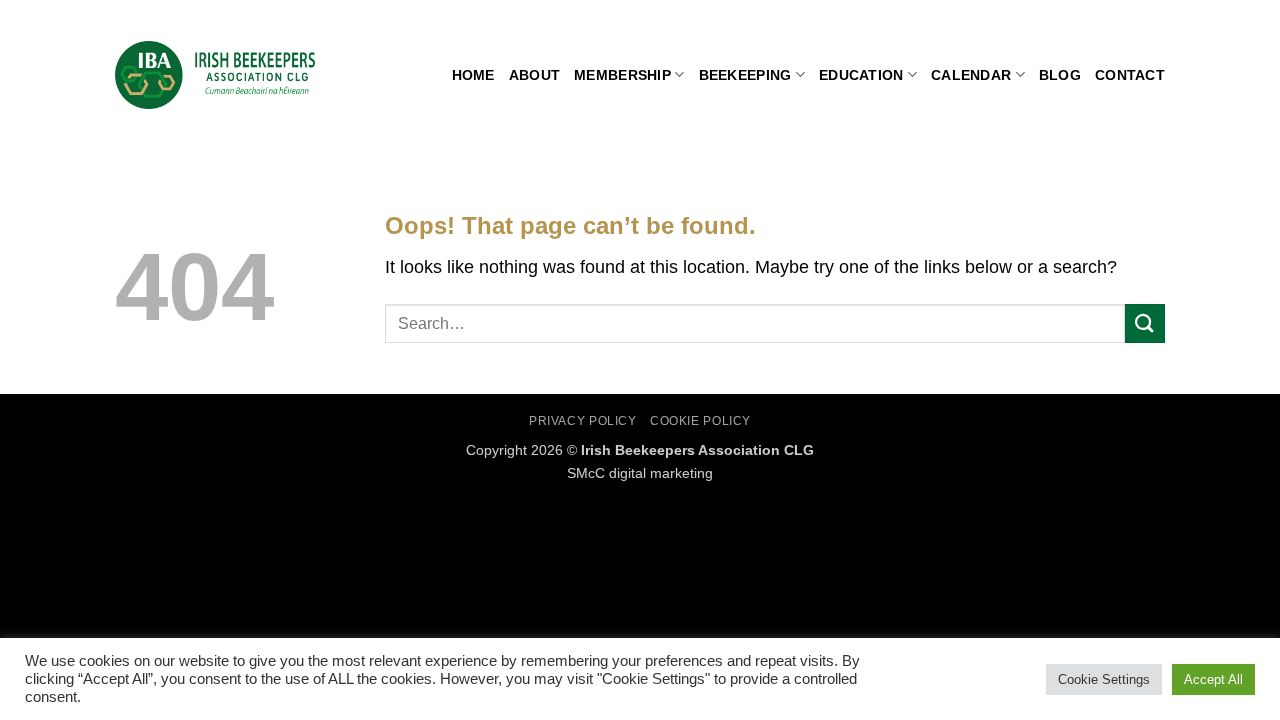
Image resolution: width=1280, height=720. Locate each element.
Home (473, 75)
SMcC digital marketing (640, 473)
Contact (1130, 75)
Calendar (971, 75)
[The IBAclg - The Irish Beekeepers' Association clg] (215, 74)
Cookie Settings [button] (1104, 679)
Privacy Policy (583, 421)
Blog (1060, 75)
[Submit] (1145, 323)
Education (861, 75)
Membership (622, 75)
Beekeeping (745, 75)
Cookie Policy (700, 421)
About (534, 75)
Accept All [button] (1213, 679)
